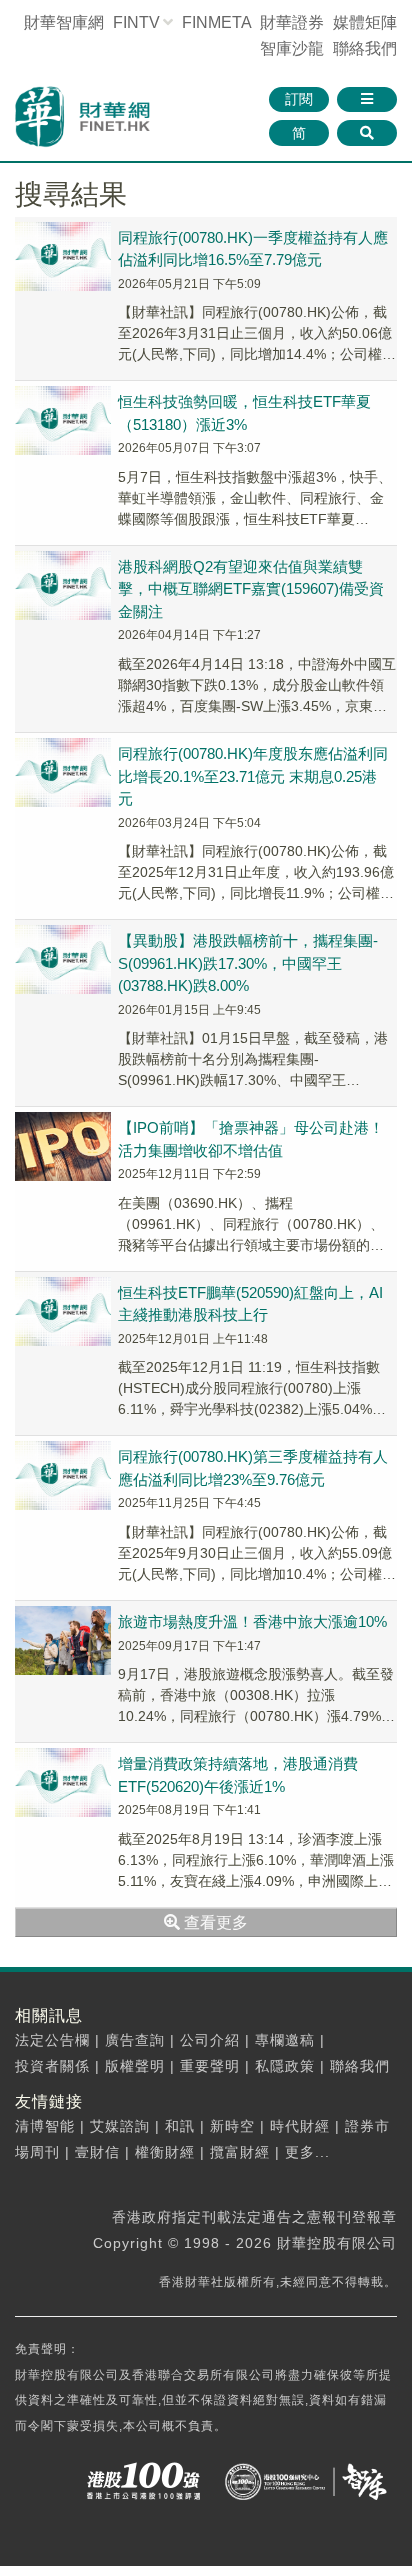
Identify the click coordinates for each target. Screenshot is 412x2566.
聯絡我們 (365, 48)
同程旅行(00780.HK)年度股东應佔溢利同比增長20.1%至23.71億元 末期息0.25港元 (253, 776)
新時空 (232, 2126)
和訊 (180, 2126)
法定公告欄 (52, 2040)
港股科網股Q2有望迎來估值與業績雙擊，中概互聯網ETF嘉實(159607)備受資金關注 (251, 589)
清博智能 (45, 2126)
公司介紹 (210, 2040)
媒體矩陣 (365, 22)
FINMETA (216, 22)
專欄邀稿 (285, 2040)
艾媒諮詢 (120, 2126)
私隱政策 (285, 2066)
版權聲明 (135, 2066)
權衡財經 (165, 2152)
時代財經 (300, 2126)
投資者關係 (52, 2066)
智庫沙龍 (292, 48)
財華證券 (292, 22)
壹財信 (97, 2152)
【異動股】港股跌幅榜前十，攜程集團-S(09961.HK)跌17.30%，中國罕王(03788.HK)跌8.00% (248, 963)
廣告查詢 (135, 2040)
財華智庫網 (64, 22)
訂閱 (299, 99)
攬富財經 (240, 2152)
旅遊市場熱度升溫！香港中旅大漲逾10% (252, 1621)
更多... (307, 2152)
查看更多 (214, 1922)
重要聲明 (210, 2066)
